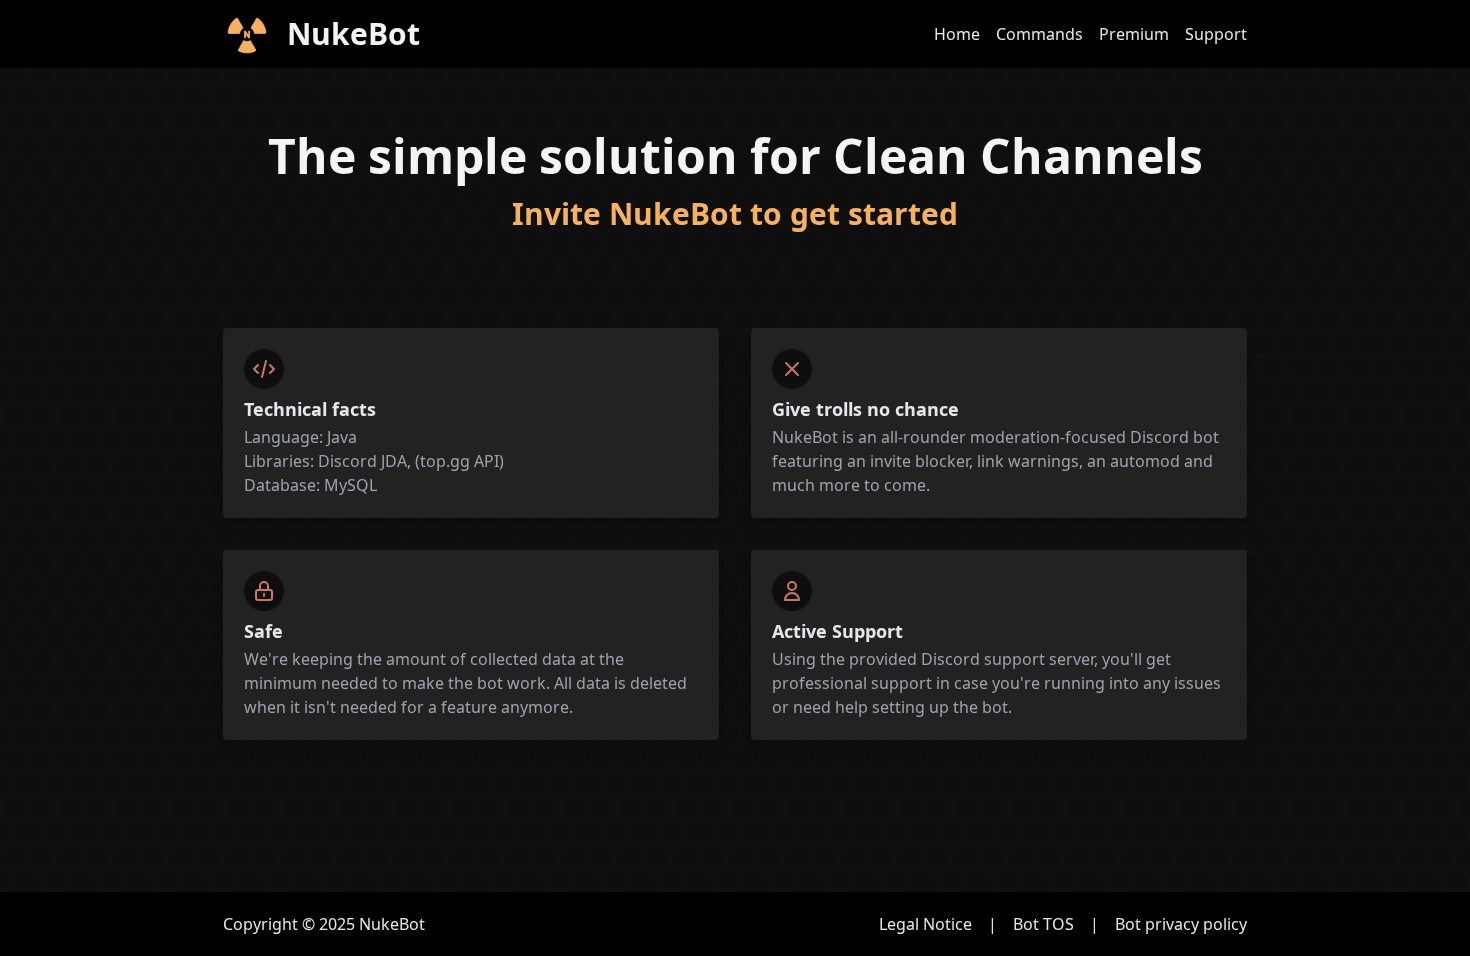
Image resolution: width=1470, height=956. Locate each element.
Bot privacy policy (1181, 924)
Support (1216, 34)
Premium (1134, 34)
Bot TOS (1043, 924)
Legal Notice (925, 924)
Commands (1039, 34)
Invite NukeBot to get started (735, 213)
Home (957, 34)
